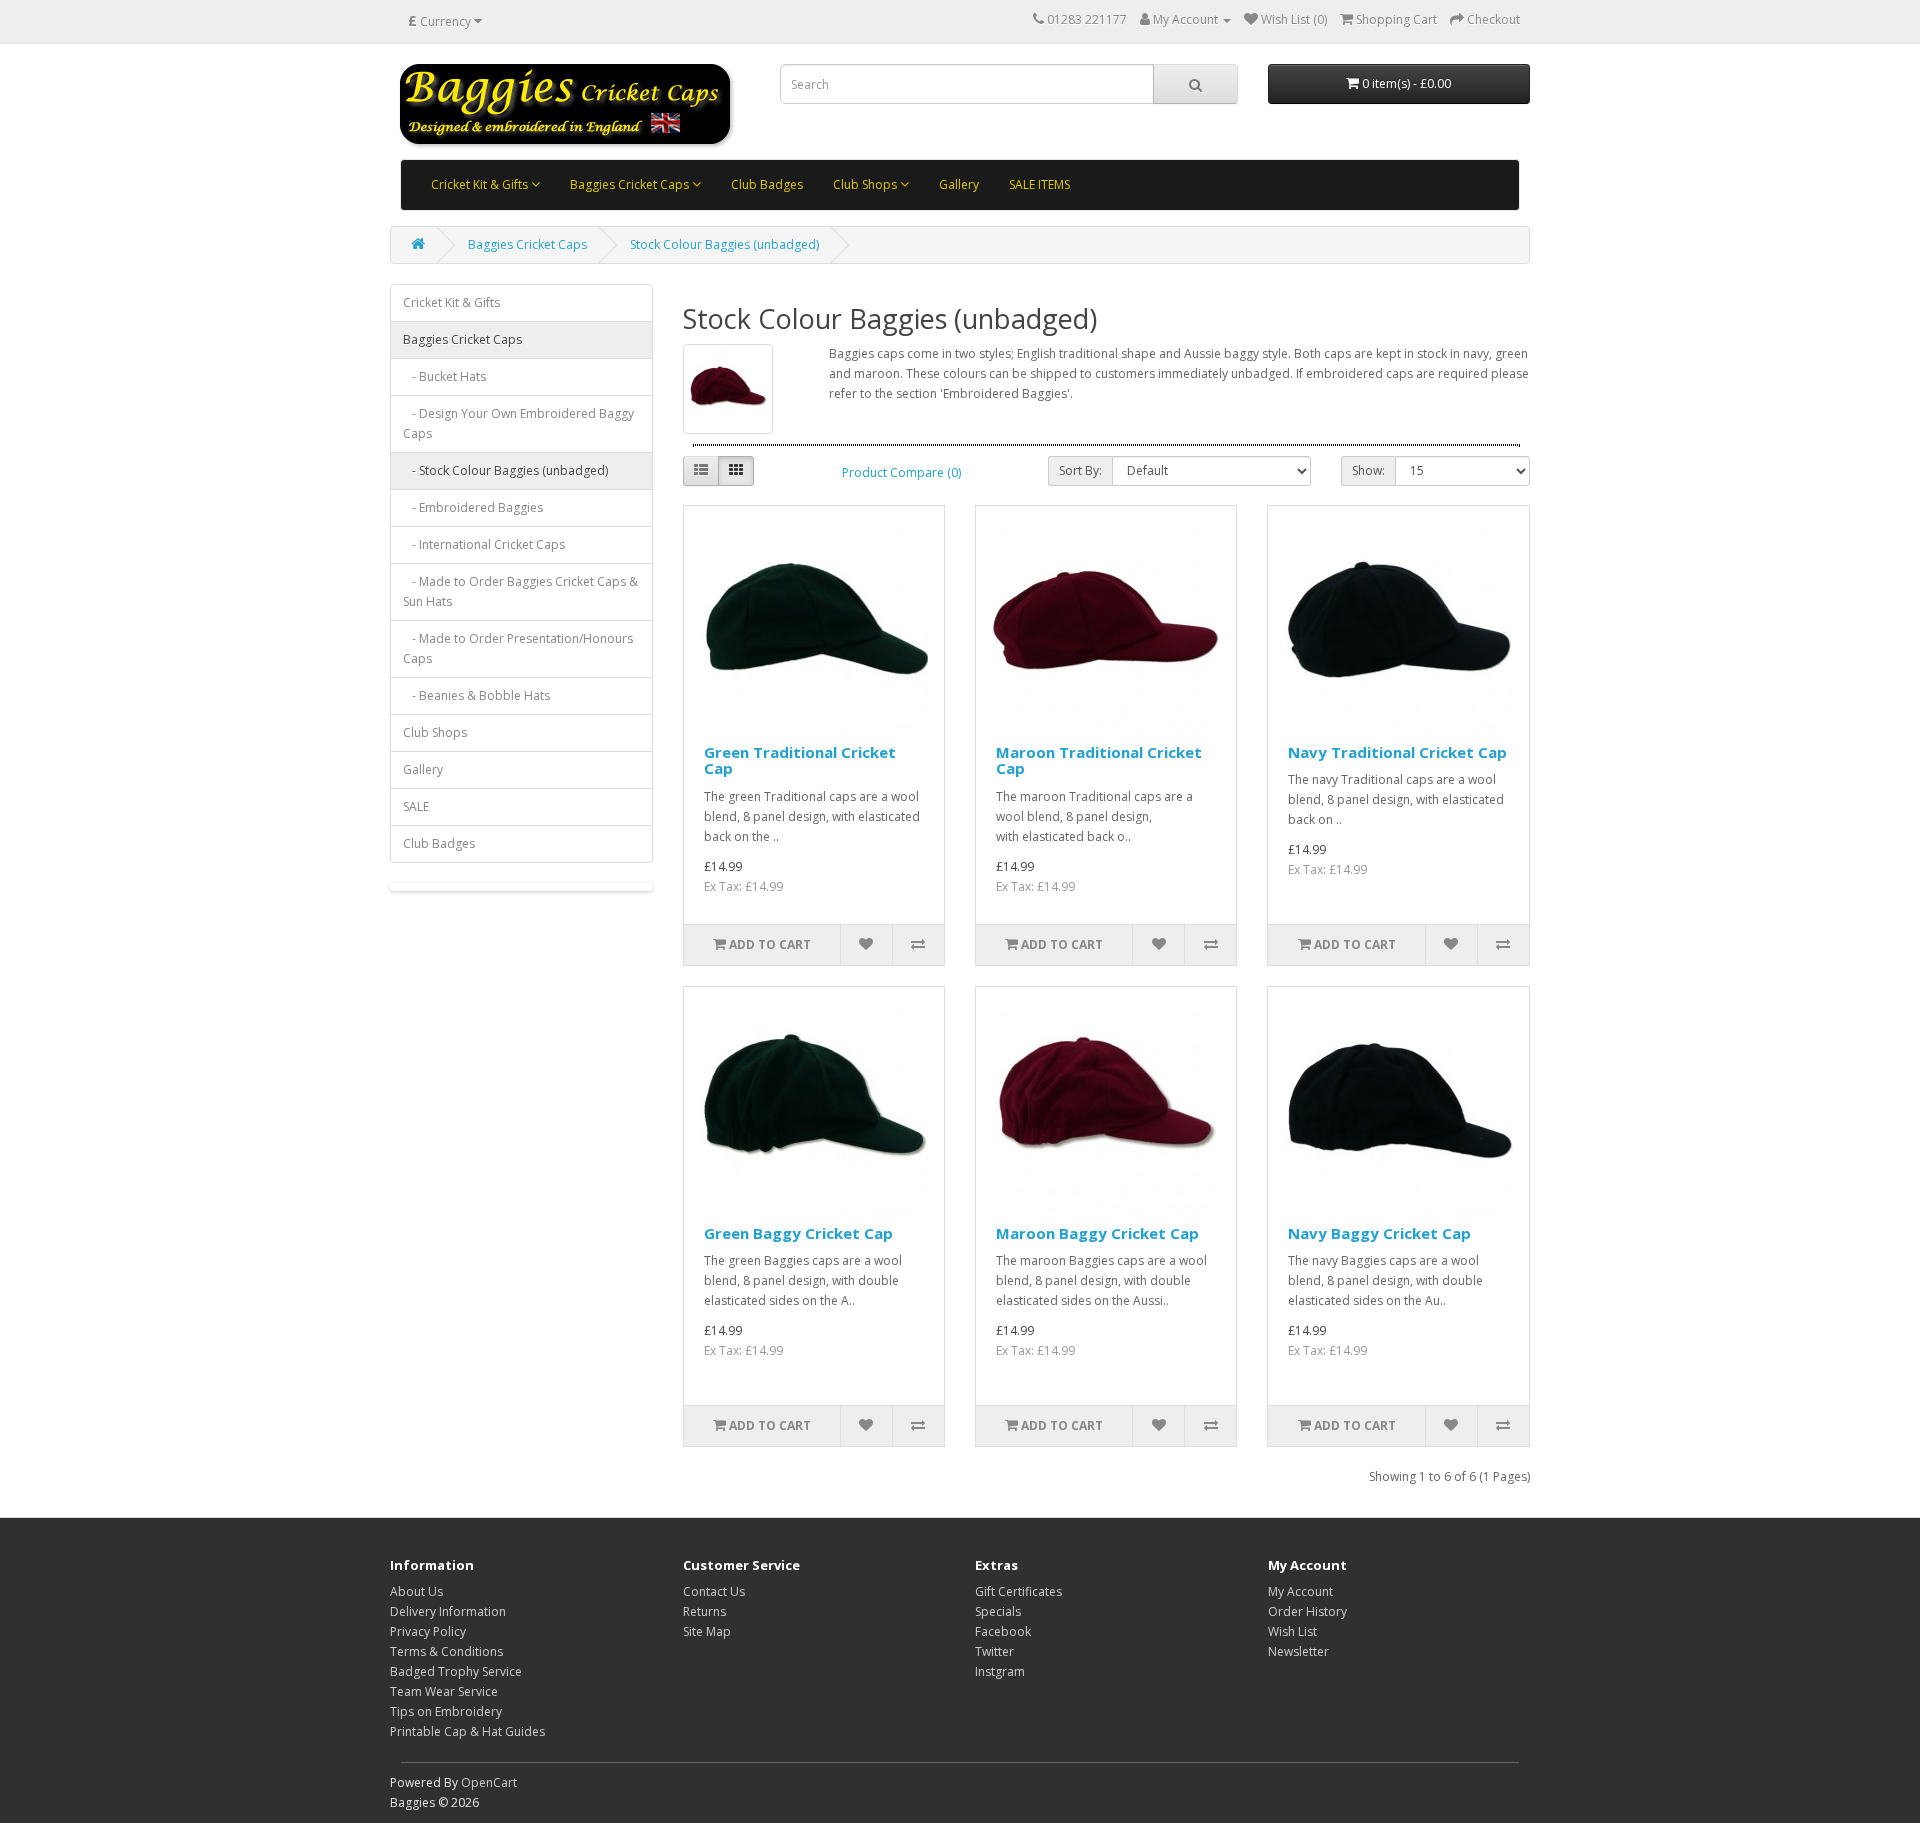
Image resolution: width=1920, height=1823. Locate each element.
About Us (416, 1591)
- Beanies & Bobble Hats (476, 695)
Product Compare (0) (901, 472)
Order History (1307, 1611)
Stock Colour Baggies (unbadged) (724, 244)
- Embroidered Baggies (473, 507)
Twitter (994, 1651)
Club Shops (866, 184)
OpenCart (489, 1782)
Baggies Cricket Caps (631, 184)
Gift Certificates (1018, 1591)
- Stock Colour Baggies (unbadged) (505, 470)
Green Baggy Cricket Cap (798, 1233)
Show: (1368, 470)
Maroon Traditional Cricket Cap (1099, 760)
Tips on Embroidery (446, 1711)
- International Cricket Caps (484, 544)
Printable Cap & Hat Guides (467, 1731)
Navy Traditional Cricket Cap (1397, 752)
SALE (416, 806)
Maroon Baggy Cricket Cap (1097, 1233)
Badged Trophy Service (456, 1671)
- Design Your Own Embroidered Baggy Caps (518, 423)
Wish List (1292, 1631)
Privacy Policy (428, 1631)
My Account (1300, 1591)
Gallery (959, 184)
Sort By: (1080, 470)
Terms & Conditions (446, 1651)
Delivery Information (448, 1611)
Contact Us (714, 1591)
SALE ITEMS (1039, 184)
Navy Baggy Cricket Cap (1379, 1233)
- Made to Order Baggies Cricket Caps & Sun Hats (520, 591)
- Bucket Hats (444, 376)
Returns (704, 1611)
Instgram (1000, 1671)
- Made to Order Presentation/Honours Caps (518, 648)
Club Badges (767, 184)
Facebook (1003, 1631)
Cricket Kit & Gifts (481, 184)
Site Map (707, 1631)
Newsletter (1298, 1651)
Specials (998, 1611)
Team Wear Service (444, 1691)
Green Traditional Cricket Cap (800, 760)
